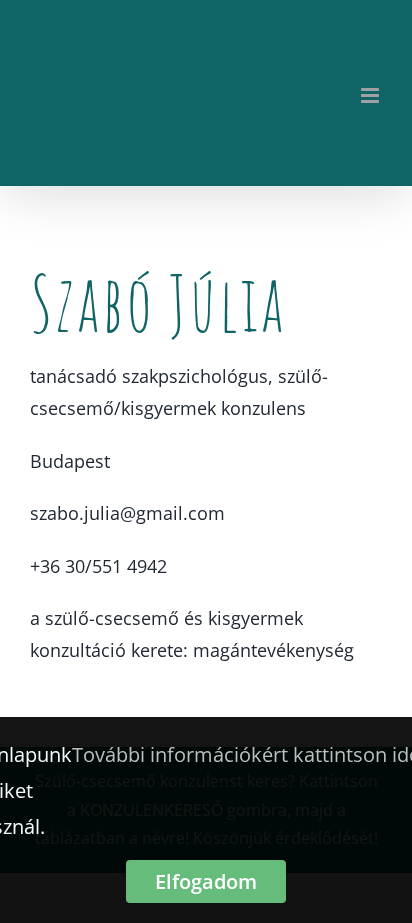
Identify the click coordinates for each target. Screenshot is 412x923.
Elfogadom (206, 881)
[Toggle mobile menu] (371, 95)
